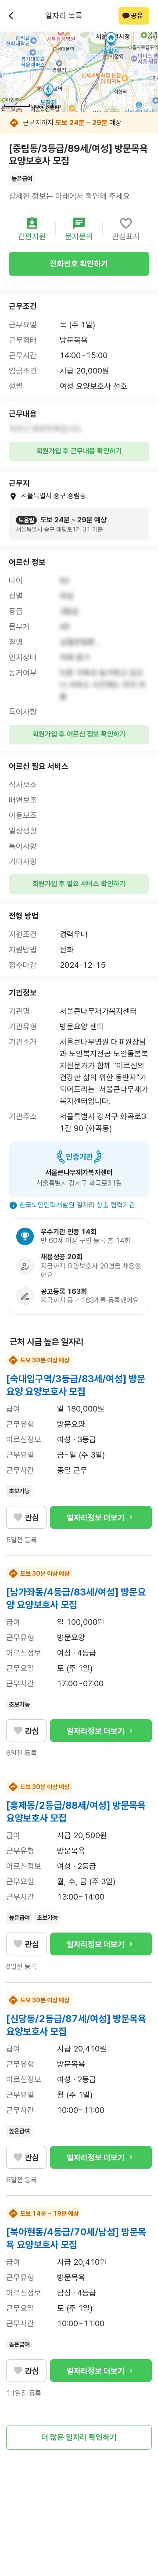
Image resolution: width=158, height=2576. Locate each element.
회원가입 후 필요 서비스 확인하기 (79, 884)
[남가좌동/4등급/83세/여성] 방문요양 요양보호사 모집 (76, 1598)
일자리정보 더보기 (96, 1518)
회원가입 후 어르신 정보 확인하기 (79, 734)
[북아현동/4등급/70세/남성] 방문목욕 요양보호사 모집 (76, 2238)
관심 (32, 1518)
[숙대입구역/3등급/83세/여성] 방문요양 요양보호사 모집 (76, 1385)
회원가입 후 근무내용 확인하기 (79, 451)
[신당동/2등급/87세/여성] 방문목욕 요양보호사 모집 (76, 2025)
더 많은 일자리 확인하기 (79, 2437)
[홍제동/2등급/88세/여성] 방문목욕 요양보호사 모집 (76, 1812)
